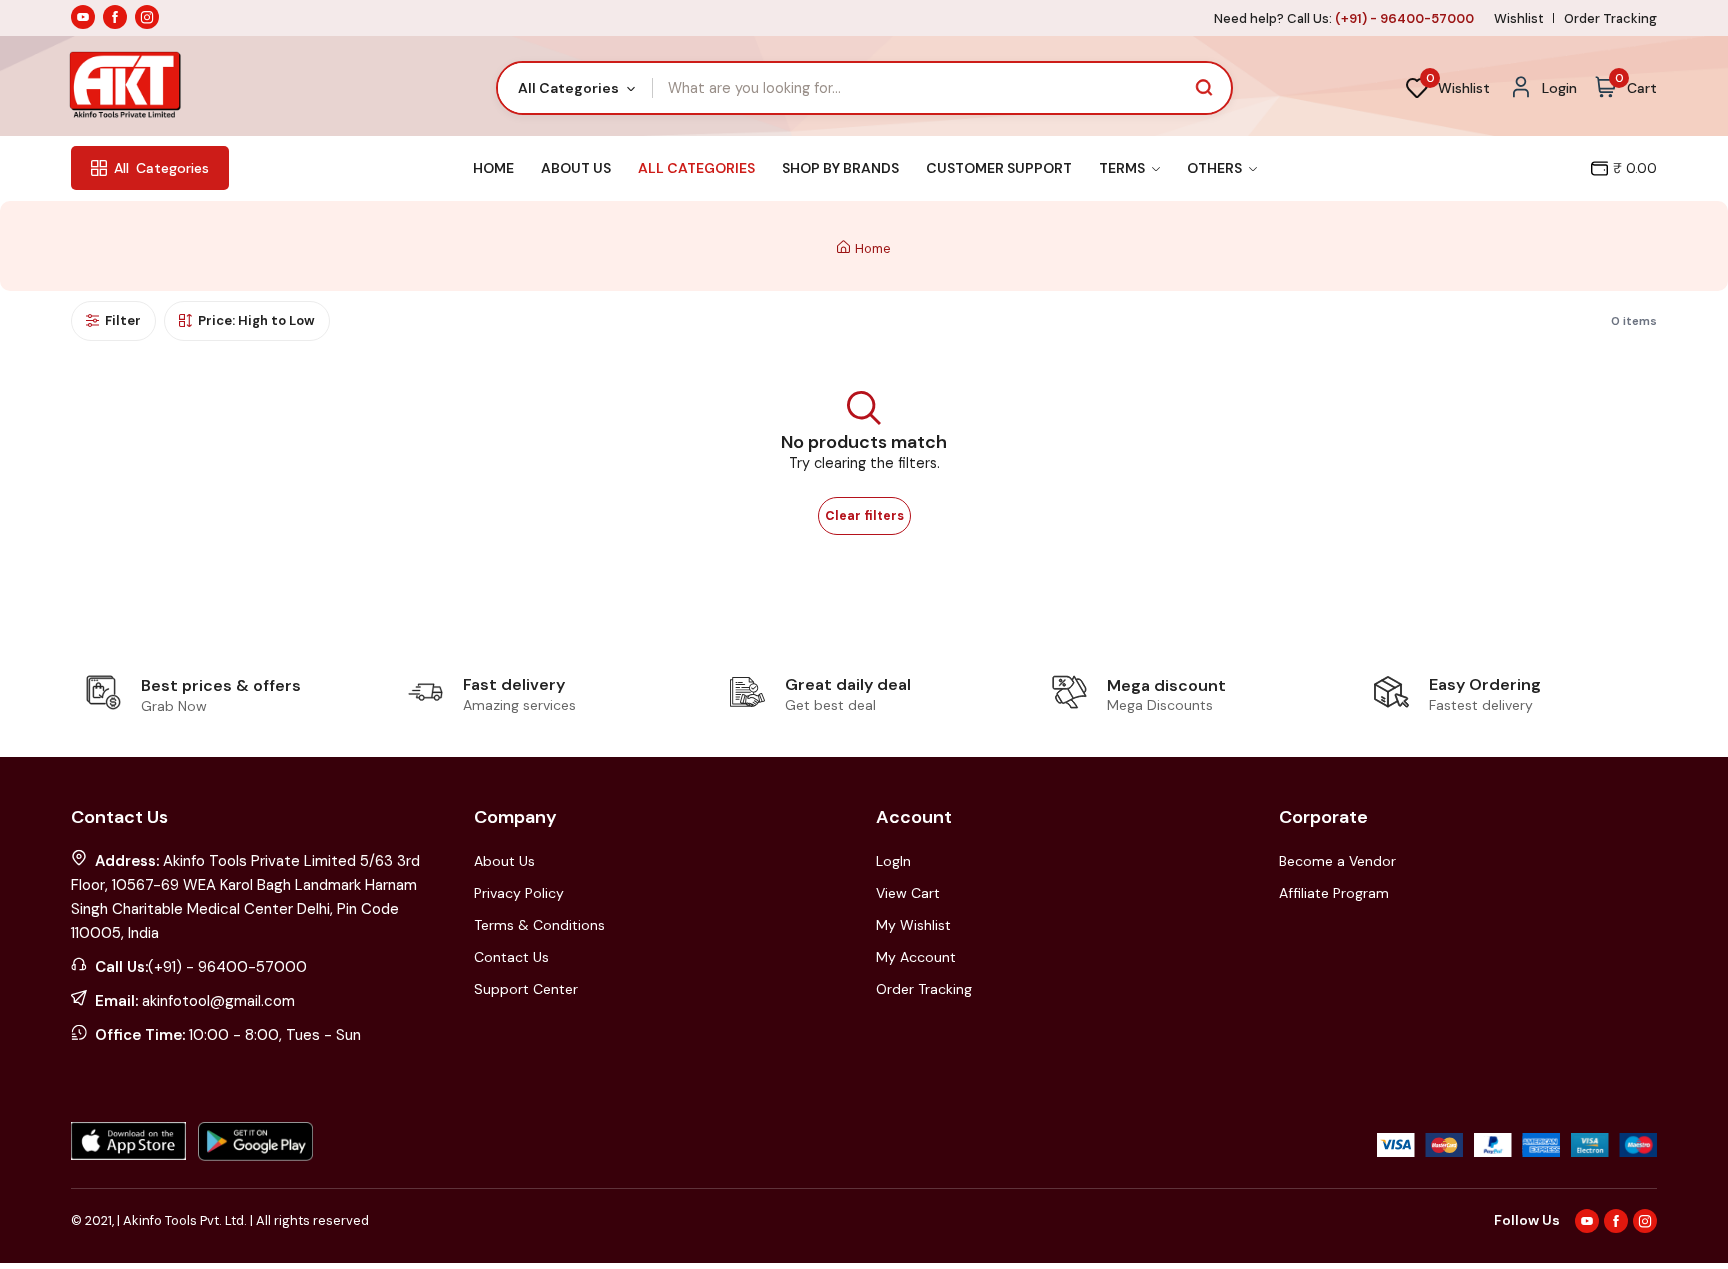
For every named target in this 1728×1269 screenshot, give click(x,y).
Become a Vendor (1337, 861)
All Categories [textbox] (568, 88)
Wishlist (1519, 18)
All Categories (696, 168)
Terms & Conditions (539, 925)
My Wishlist (913, 925)
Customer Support (999, 168)
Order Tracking (1610, 18)
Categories (161, 168)
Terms (1123, 168)
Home (493, 168)
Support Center (526, 989)
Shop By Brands (840, 168)
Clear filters (864, 516)
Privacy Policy (519, 893)
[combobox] (575, 88)
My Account (916, 957)
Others (1216, 168)
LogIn (893, 861)
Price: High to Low (256, 320)
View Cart (908, 893)
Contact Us (511, 957)
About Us (576, 168)
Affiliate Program (1334, 893)
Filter (123, 320)
